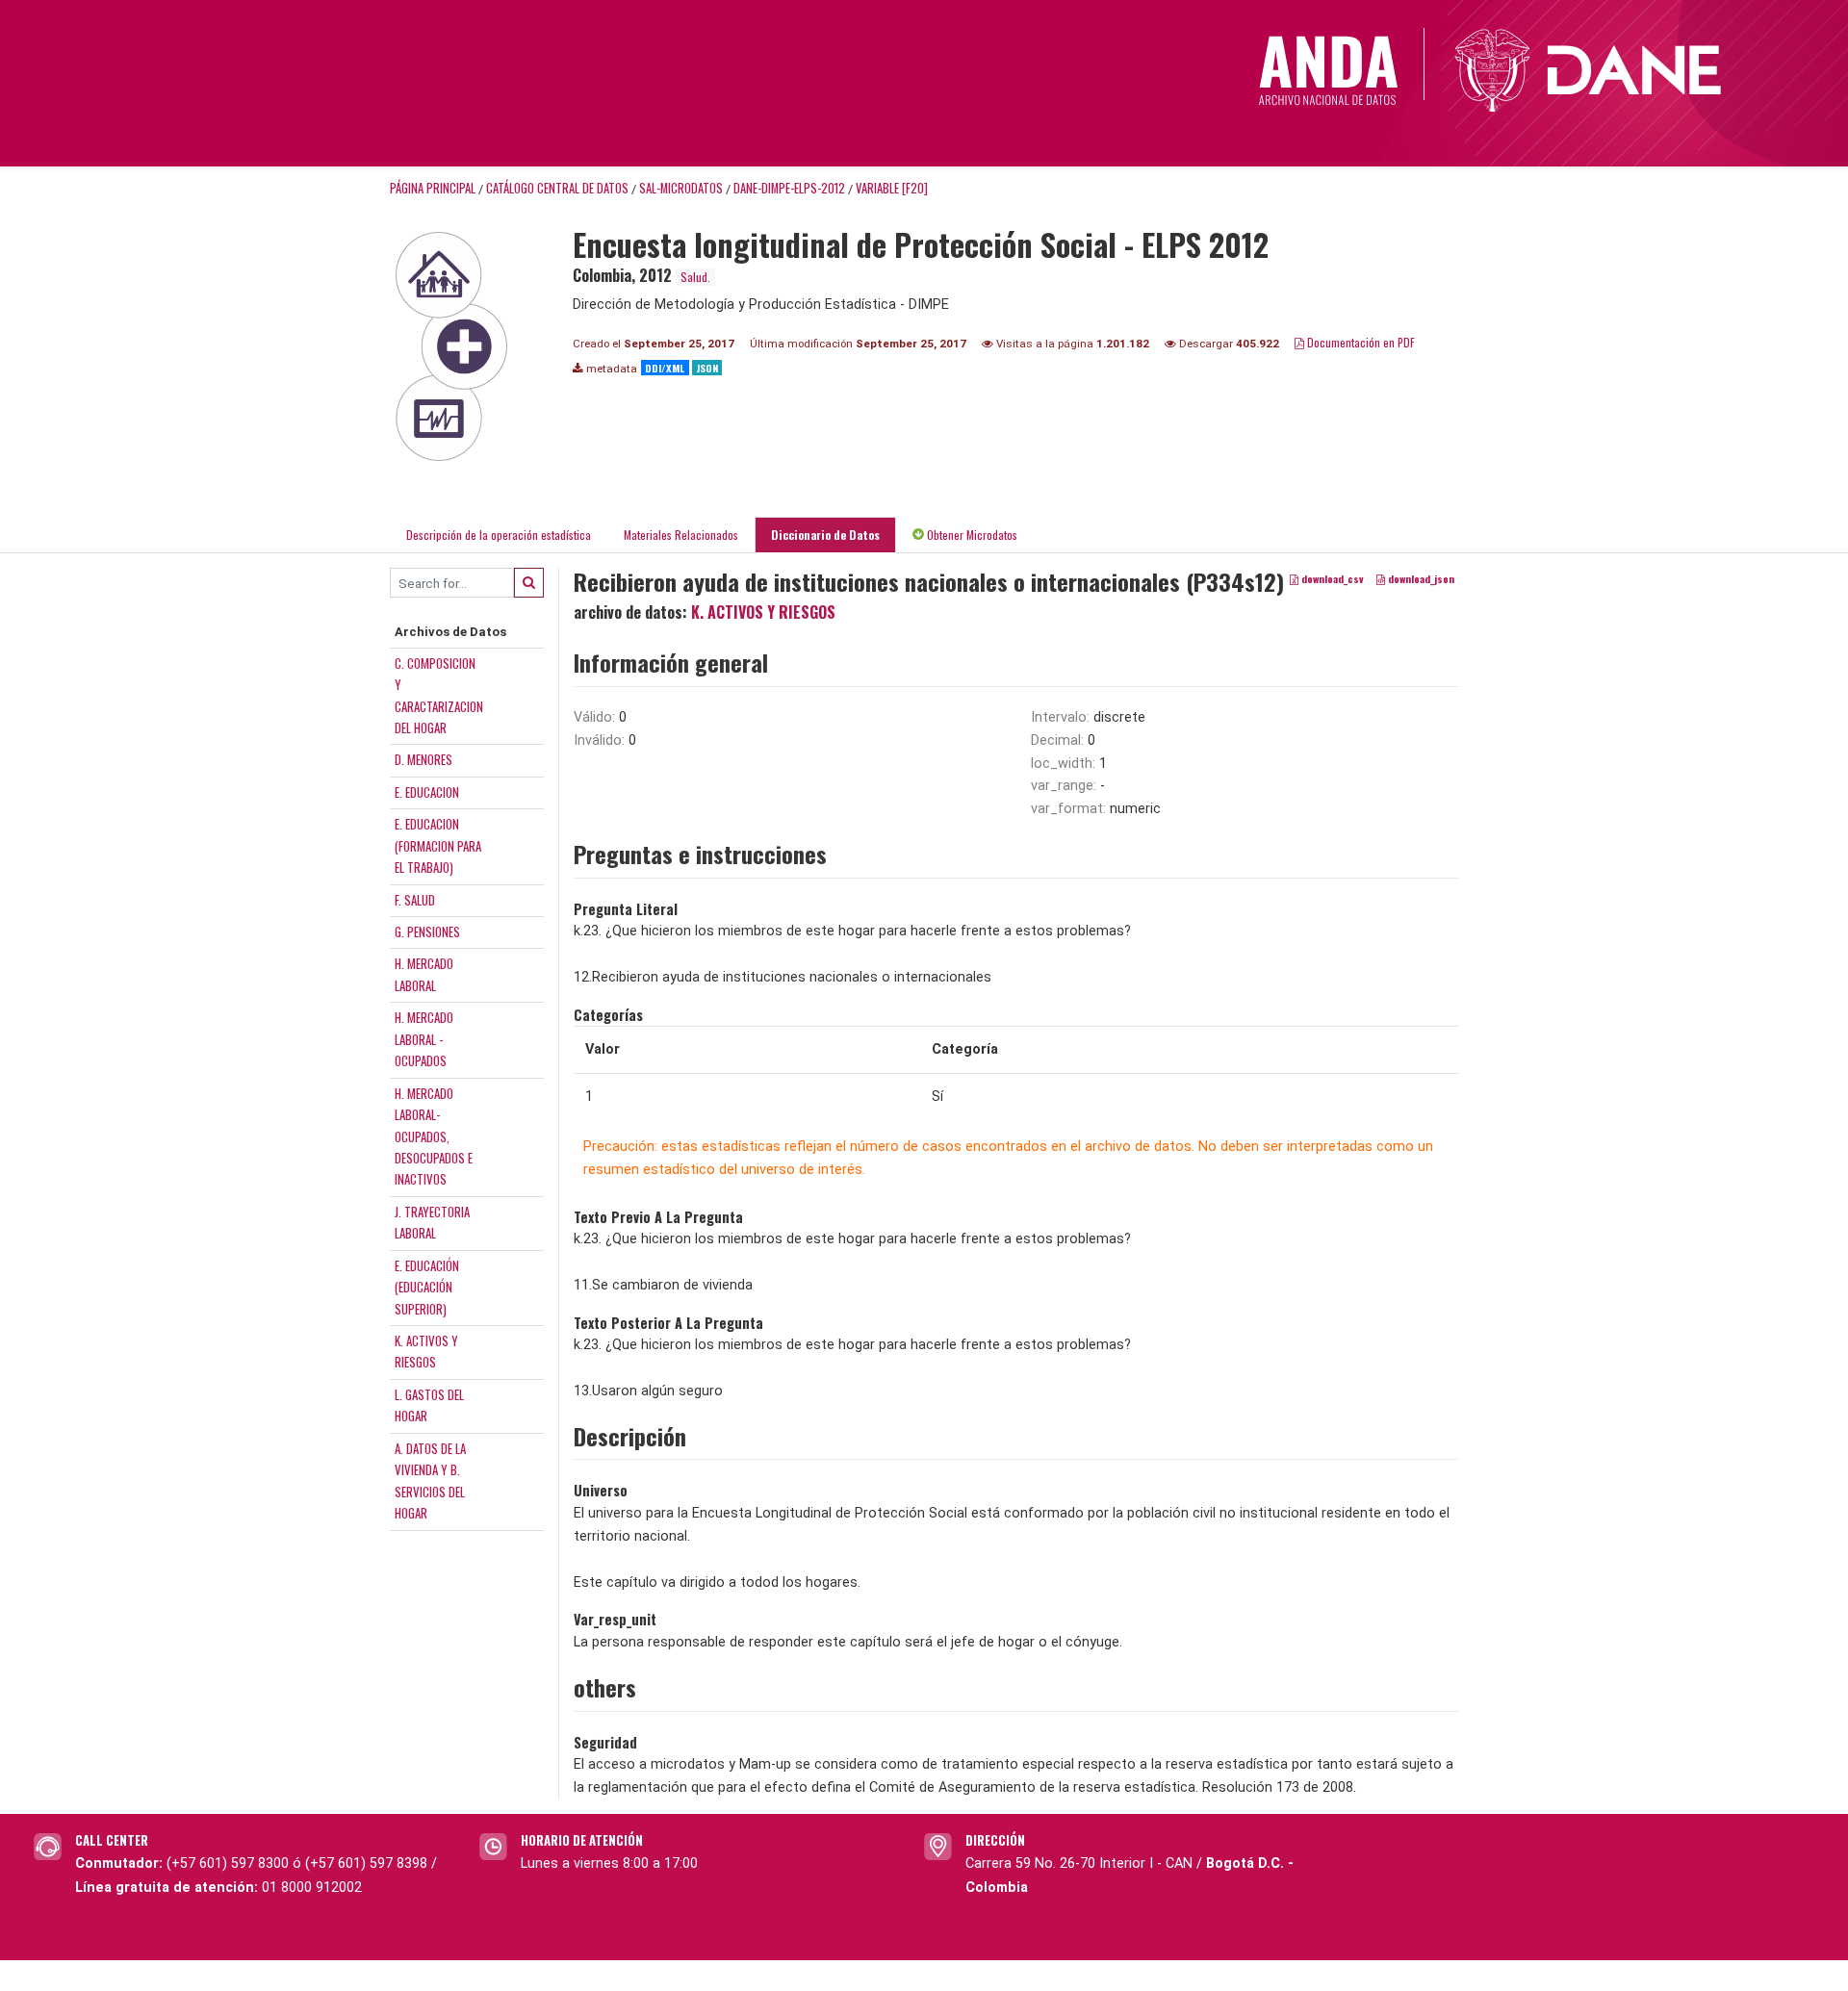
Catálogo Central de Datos (557, 188)
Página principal (433, 188)
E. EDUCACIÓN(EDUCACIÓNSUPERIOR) (427, 1287)
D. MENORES (423, 759)
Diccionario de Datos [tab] (825, 535)
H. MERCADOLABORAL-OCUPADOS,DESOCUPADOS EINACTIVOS (434, 1136)
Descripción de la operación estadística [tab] (499, 535)
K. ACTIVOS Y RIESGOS (763, 612)
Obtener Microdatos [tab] (971, 535)
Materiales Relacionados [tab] (681, 535)
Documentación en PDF (1360, 342)
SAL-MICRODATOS (681, 188)
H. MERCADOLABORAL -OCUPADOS (424, 1039)
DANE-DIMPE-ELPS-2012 (789, 188)
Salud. (695, 277)
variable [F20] (892, 188)
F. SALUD (415, 900)
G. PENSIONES (427, 932)
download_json (1420, 579)
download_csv (1331, 579)
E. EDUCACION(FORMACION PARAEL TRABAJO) (438, 845)
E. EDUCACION (427, 792)
